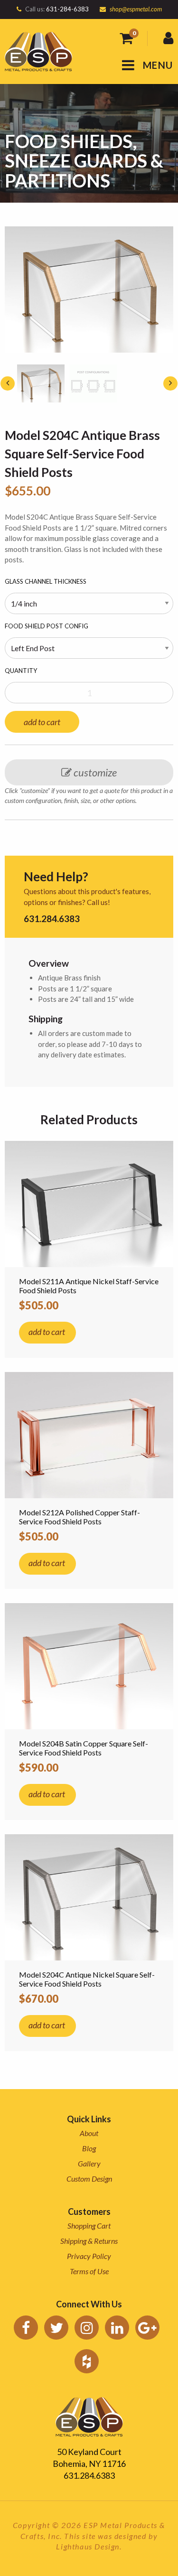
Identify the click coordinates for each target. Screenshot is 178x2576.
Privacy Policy (89, 2256)
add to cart (42, 722)
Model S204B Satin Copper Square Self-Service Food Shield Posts (84, 1748)
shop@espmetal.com (136, 9)
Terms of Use (89, 2271)
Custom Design (89, 2179)
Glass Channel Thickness (46, 581)
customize (94, 772)
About (89, 2133)
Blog (89, 2148)
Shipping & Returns (89, 2241)
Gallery (89, 2163)
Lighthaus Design (88, 2546)
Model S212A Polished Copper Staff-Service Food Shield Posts (80, 1517)
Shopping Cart (89, 2226)
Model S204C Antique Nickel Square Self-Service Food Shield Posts (87, 1979)
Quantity (21, 671)
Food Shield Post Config (47, 626)
